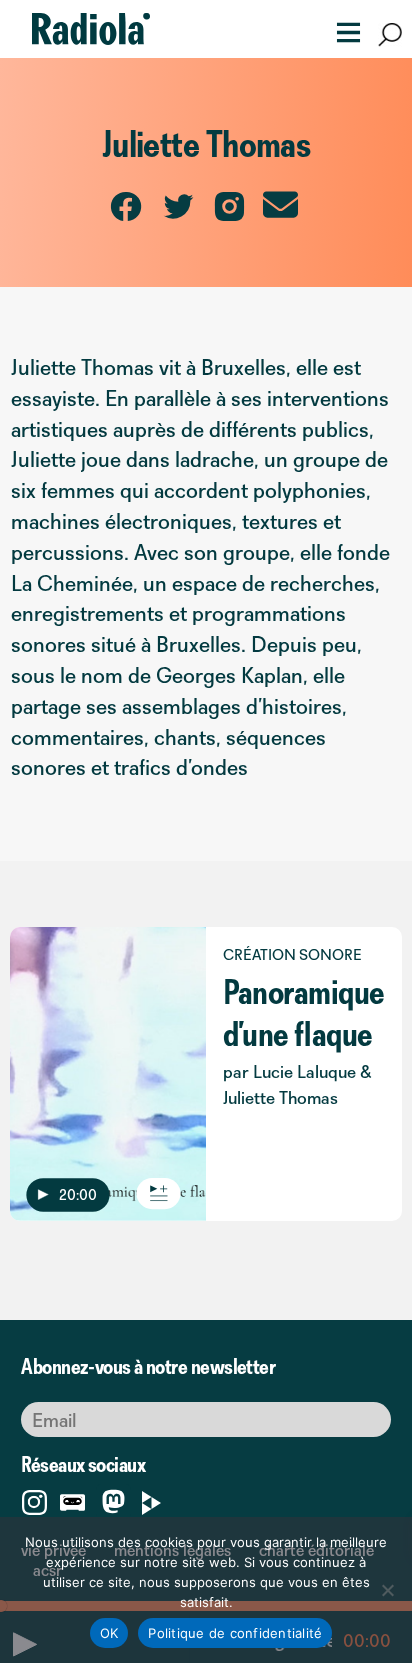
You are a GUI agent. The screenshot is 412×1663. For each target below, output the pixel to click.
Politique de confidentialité (235, 1633)
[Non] (387, 1590)
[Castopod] (72, 1498)
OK (109, 1633)
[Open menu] (342, 30)
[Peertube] (151, 1498)
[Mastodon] (113, 1503)
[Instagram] (34, 1498)
